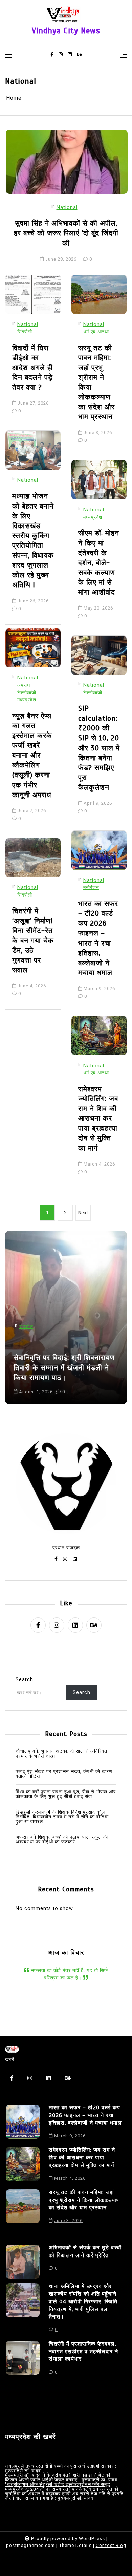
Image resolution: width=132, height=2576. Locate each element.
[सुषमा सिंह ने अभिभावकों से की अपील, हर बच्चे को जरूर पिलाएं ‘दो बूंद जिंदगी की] (67, 162)
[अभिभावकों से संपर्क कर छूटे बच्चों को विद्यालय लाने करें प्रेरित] (23, 2262)
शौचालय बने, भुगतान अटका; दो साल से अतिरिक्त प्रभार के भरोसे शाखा (61, 1754)
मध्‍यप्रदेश (27, 700)
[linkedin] (70, 55)
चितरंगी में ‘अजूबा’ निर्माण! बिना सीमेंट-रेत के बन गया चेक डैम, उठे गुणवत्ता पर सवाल (33, 941)
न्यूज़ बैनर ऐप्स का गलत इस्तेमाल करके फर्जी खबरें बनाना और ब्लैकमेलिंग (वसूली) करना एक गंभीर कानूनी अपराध (32, 755)
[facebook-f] (52, 55)
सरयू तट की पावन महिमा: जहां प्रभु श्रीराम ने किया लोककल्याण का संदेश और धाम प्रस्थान (96, 383)
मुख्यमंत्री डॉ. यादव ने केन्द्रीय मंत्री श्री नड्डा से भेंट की (58, 2475)
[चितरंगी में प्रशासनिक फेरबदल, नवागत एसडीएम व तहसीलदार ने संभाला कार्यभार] (23, 2360)
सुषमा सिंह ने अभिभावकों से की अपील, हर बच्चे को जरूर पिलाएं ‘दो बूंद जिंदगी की (66, 233)
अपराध (24, 685)
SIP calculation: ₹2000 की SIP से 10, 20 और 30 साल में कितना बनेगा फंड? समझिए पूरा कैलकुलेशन (99, 748)
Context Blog (111, 2545)
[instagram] (61, 55)
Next (83, 1213)
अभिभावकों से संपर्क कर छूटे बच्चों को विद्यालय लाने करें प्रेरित (85, 2251)
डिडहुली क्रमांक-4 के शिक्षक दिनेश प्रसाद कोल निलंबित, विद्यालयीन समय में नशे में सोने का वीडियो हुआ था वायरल (62, 1817)
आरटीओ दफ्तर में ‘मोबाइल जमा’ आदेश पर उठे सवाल (66, 1373)
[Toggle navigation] (8, 55)
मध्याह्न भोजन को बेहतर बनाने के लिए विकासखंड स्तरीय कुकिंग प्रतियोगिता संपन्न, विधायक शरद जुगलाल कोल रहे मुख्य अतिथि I (33, 540)
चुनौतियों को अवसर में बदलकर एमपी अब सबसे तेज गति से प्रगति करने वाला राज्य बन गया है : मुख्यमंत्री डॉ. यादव (64, 2496)
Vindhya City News (66, 31)
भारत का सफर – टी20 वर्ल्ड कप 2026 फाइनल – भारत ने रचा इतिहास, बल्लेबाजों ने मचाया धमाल (98, 938)
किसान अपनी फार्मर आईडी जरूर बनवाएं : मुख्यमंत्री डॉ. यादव (61, 2480)
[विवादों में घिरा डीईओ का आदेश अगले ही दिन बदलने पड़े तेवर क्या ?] (33, 295)
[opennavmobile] (124, 55)
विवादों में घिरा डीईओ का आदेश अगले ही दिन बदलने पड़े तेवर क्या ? (32, 368)
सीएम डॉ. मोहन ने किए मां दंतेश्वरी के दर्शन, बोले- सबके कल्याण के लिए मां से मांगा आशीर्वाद (99, 563)
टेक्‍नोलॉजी (27, 693)
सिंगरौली (25, 332)
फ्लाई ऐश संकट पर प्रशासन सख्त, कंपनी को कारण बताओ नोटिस (64, 1774)
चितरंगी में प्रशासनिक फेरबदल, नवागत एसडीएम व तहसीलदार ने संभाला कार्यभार (83, 2352)
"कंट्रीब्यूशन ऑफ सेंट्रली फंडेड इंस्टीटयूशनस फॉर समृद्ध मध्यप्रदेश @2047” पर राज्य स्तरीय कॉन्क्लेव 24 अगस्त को (62, 2487)
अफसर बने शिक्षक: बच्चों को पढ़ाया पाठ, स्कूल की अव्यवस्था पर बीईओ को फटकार (62, 1840)
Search (24, 1680)
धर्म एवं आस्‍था (96, 332)
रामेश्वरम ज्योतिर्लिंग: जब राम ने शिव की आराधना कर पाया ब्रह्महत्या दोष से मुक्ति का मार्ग (98, 1119)
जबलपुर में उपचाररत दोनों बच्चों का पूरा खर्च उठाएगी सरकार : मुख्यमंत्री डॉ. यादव (61, 2468)
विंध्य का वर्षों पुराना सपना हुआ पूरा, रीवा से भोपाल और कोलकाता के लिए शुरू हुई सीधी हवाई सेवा (66, 1795)
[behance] (79, 55)
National (67, 208)
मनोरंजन (91, 888)
